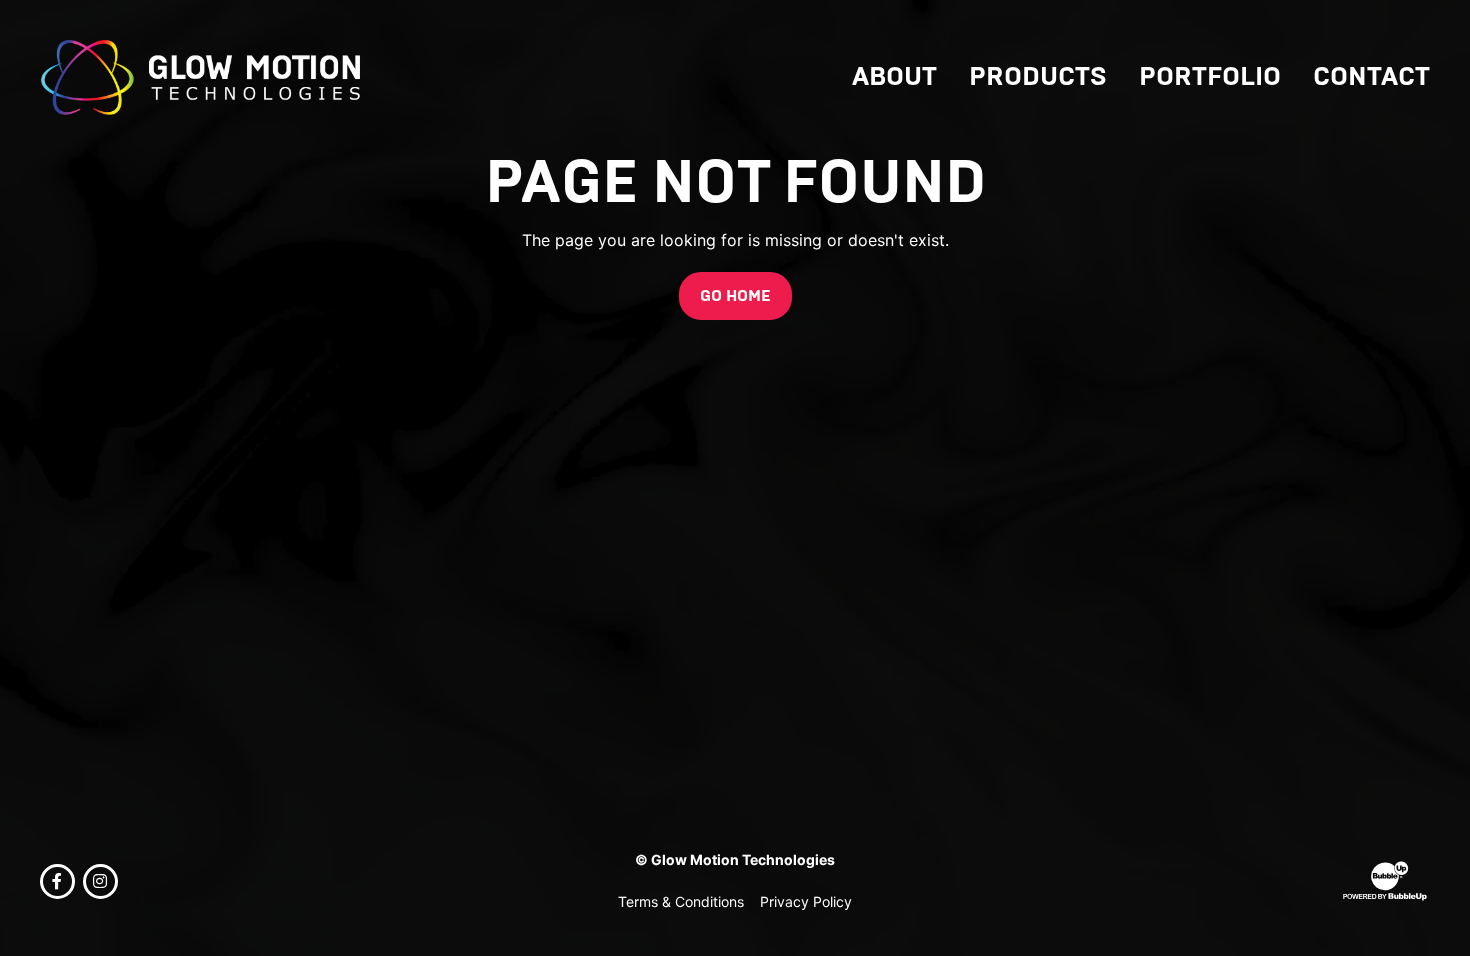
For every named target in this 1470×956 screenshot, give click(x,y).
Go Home (735, 295)
